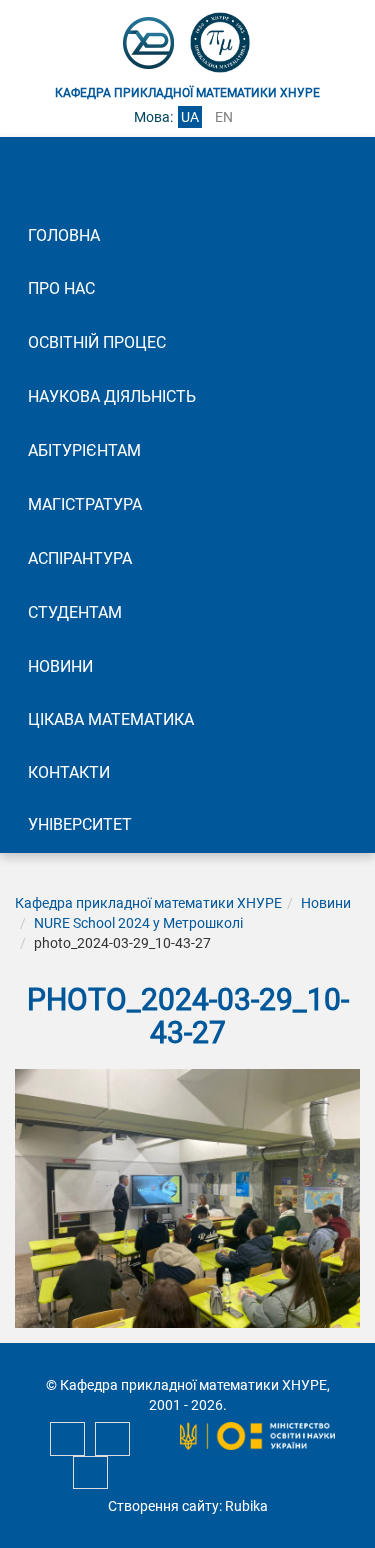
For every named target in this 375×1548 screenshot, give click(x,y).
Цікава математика (111, 719)
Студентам (75, 612)
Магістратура (85, 504)
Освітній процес (97, 342)
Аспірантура (80, 558)
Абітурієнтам (84, 450)
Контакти (69, 772)
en (224, 117)
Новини (60, 666)
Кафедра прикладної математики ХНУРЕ (148, 903)
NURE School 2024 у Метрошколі (138, 923)
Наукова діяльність (112, 396)
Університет (80, 824)
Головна (64, 235)
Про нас (61, 288)
